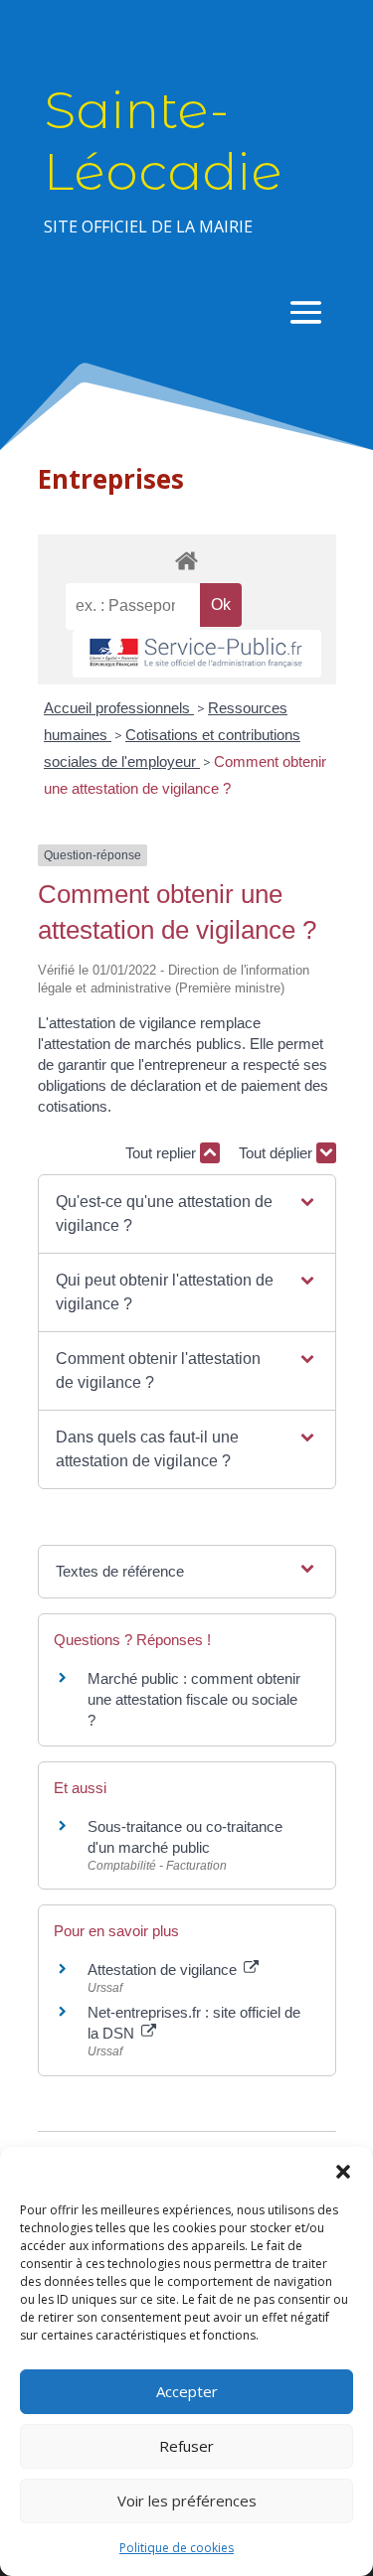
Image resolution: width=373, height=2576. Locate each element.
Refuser (186, 2446)
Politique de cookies (177, 2548)
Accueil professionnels (119, 708)
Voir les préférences (187, 2500)
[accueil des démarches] (187, 560)
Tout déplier (278, 1153)
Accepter (187, 2391)
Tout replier (163, 1153)
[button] (343, 2172)
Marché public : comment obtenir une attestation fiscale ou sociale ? (194, 1699)
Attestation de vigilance (164, 1970)
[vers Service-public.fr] (197, 654)
